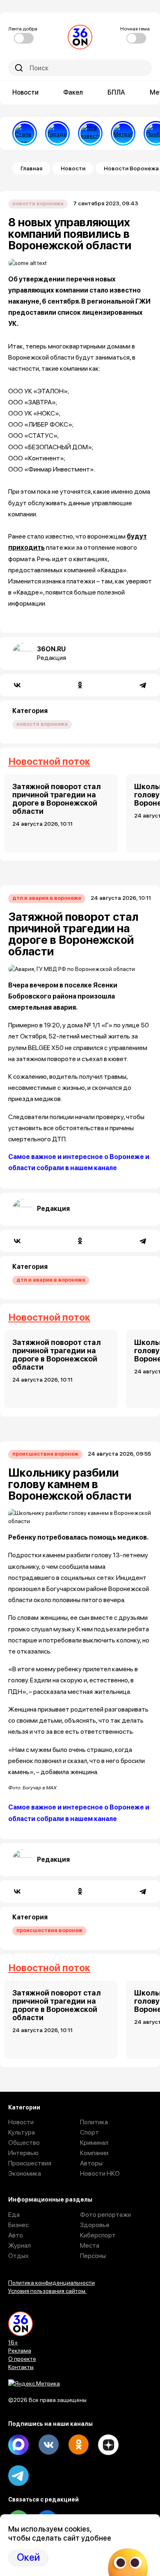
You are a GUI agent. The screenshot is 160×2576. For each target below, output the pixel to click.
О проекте (22, 2359)
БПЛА (116, 92)
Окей (28, 2557)
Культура (22, 2132)
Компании (94, 2153)
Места (90, 2245)
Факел (73, 92)
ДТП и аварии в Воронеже (47, 898)
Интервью (23, 2153)
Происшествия (30, 2163)
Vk (48, 2445)
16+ (13, 2342)
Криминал (94, 2143)
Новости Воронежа (38, 203)
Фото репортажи (105, 2215)
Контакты (21, 2367)
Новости (25, 92)
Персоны (93, 2256)
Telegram (18, 2476)
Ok (78, 2445)
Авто (16, 2235)
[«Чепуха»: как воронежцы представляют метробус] (123, 133)
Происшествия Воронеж (45, 1454)
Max (18, 2445)
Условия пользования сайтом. (47, 2291)
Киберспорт (98, 2235)
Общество (24, 2143)
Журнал (19, 2245)
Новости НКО (100, 2173)
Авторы (91, 2163)
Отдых (18, 2256)
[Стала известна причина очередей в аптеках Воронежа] (25, 133)
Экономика (25, 2173)
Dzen (108, 2445)
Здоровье (95, 2225)
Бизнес (18, 2225)
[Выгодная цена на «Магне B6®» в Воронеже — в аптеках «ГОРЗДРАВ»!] (57, 133)
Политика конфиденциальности (51, 2283)
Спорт (89, 2132)
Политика (94, 2122)
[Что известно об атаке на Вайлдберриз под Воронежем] (90, 133)
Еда (14, 2215)
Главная (31, 168)
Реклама (20, 2351)
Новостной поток (49, 761)
